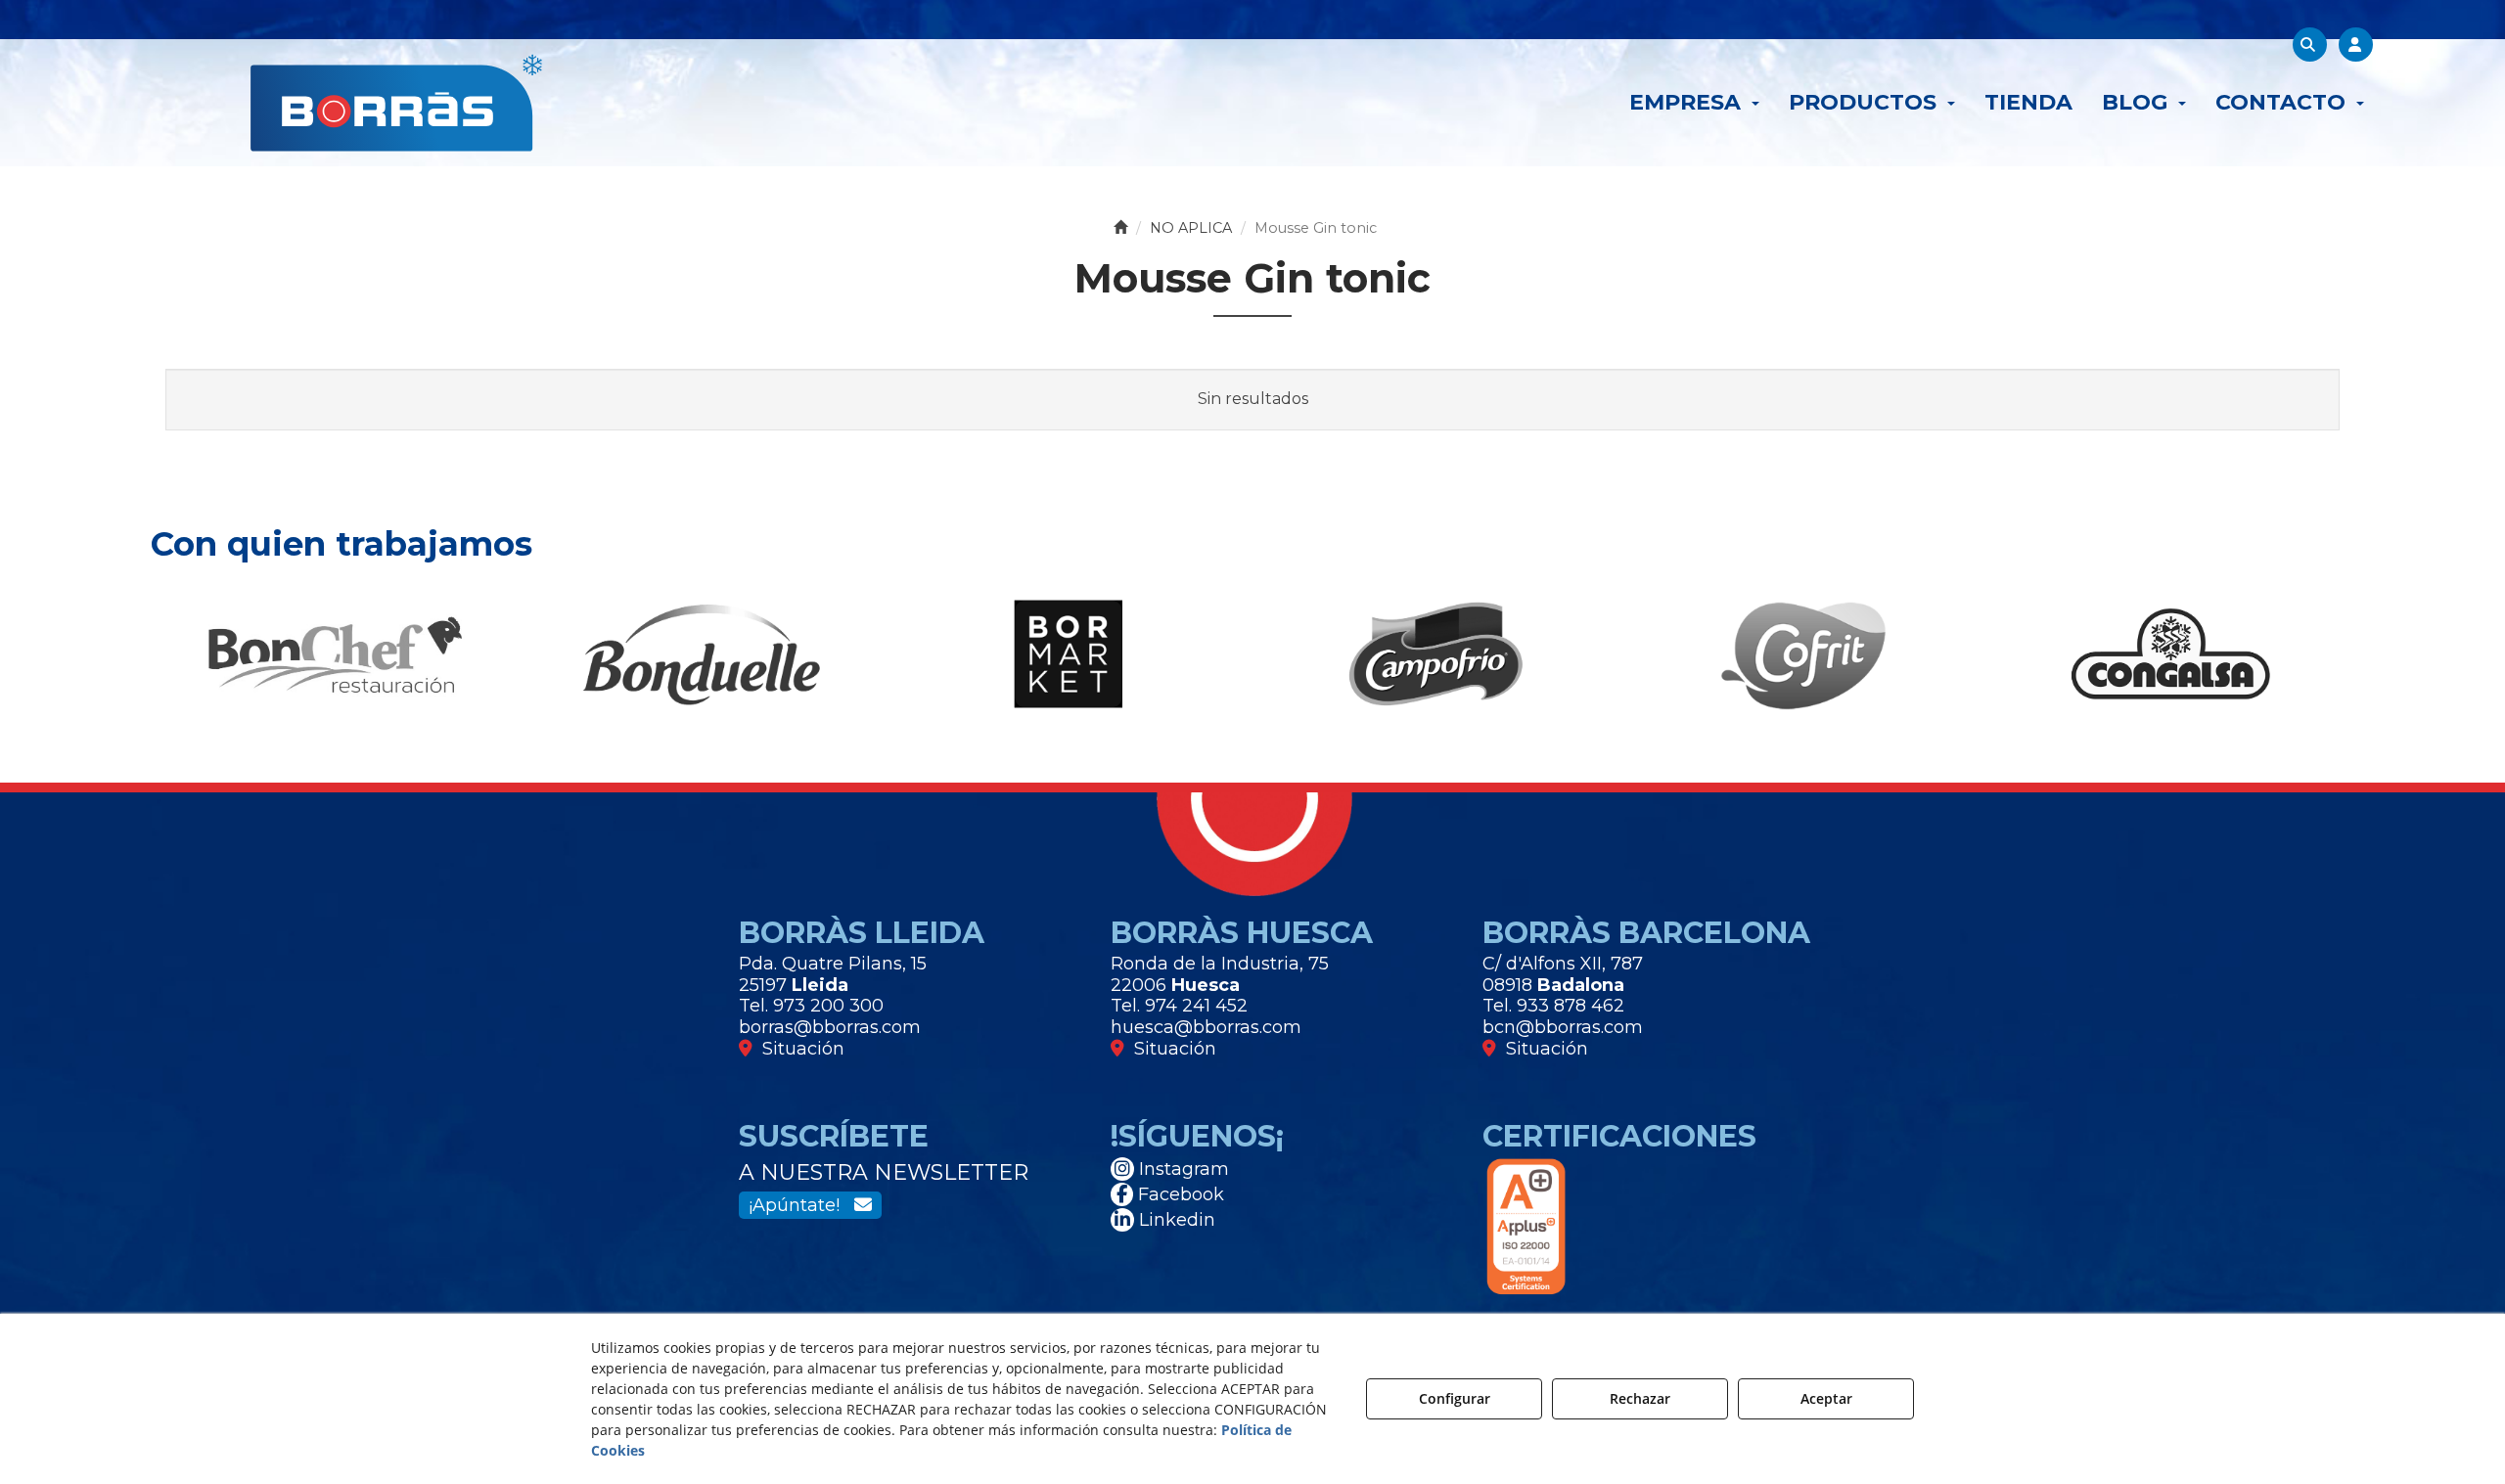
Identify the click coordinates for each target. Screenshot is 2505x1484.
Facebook (1179, 1194)
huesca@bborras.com (1206, 1027)
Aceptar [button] (1826, 1398)
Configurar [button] (1455, 1398)
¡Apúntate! (801, 1205)
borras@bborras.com (830, 1027)
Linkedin (1175, 1220)
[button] (396, 103)
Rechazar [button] (1640, 1398)
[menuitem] (1694, 103)
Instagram (1182, 1169)
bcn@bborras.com (1563, 1027)
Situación (798, 1049)
